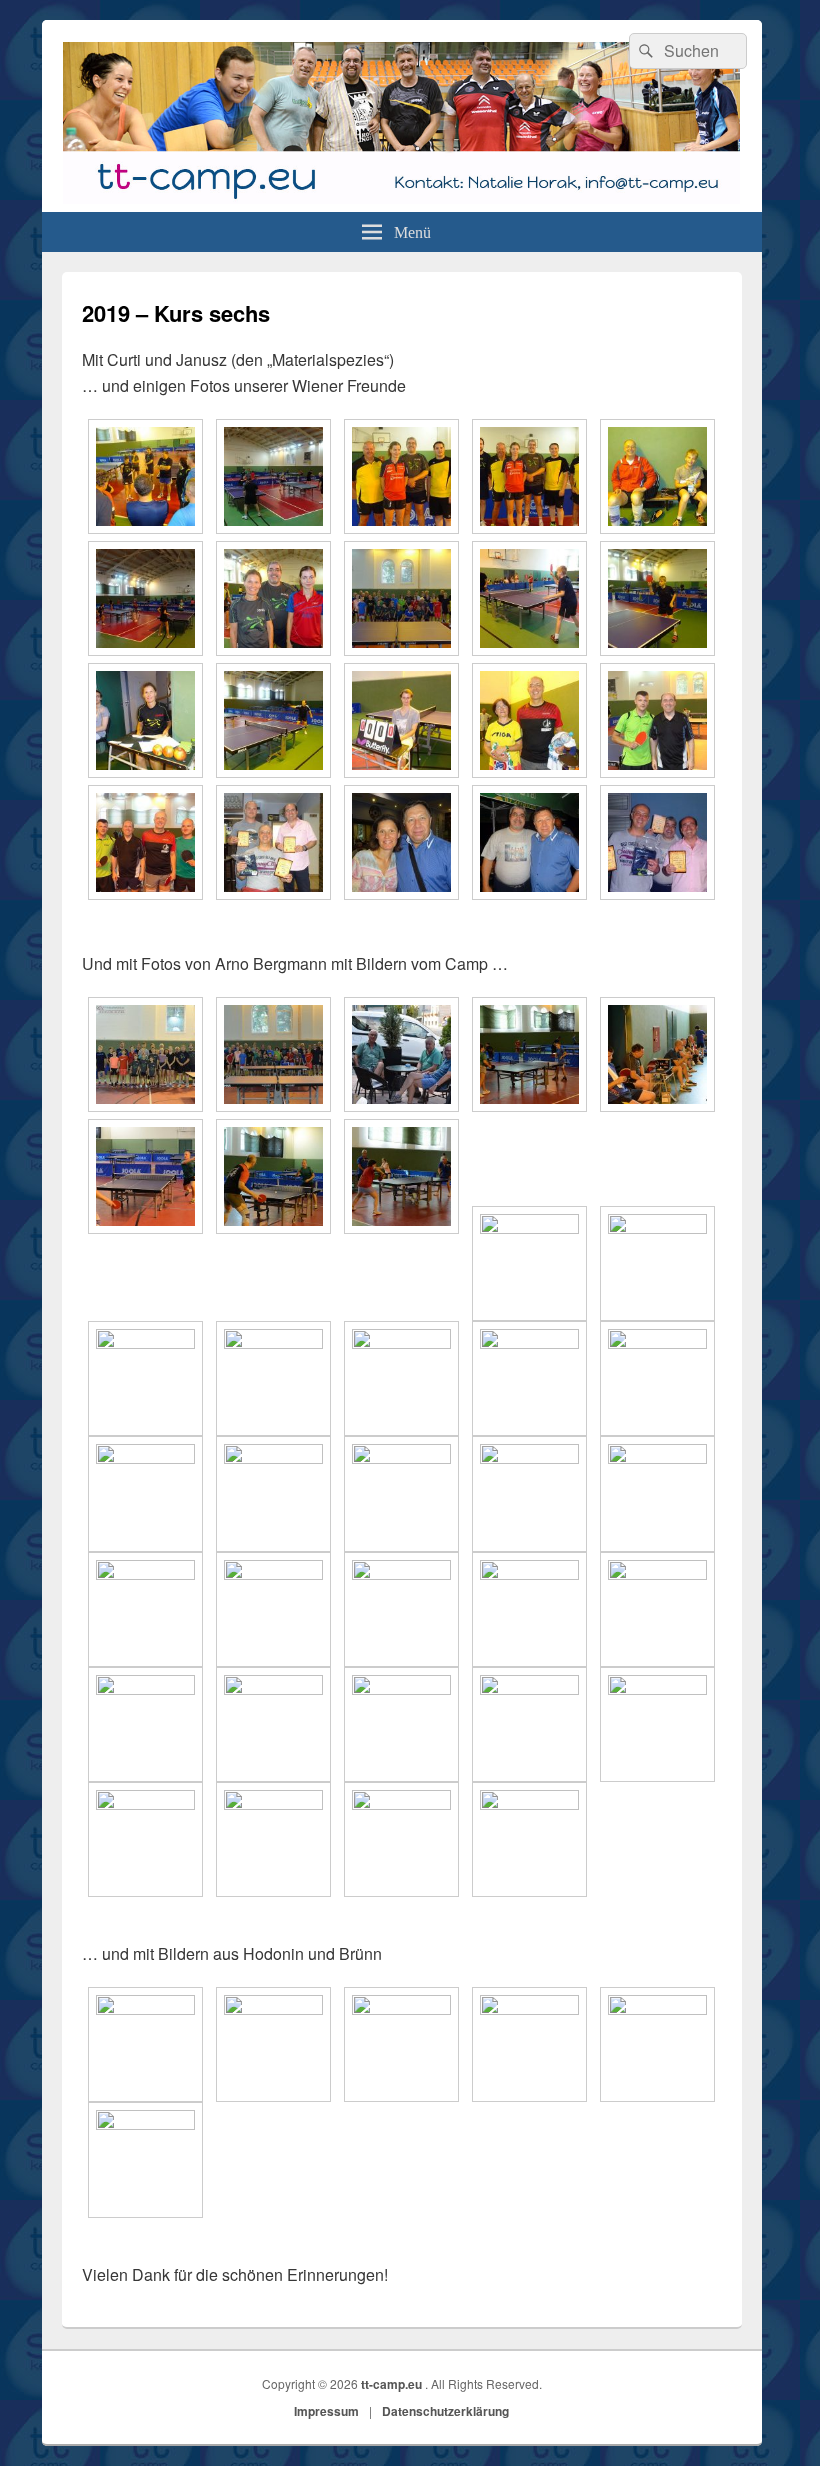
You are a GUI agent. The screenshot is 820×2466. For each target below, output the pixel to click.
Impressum (326, 2411)
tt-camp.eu (393, 2384)
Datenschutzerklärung (445, 2411)
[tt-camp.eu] (401, 205)
